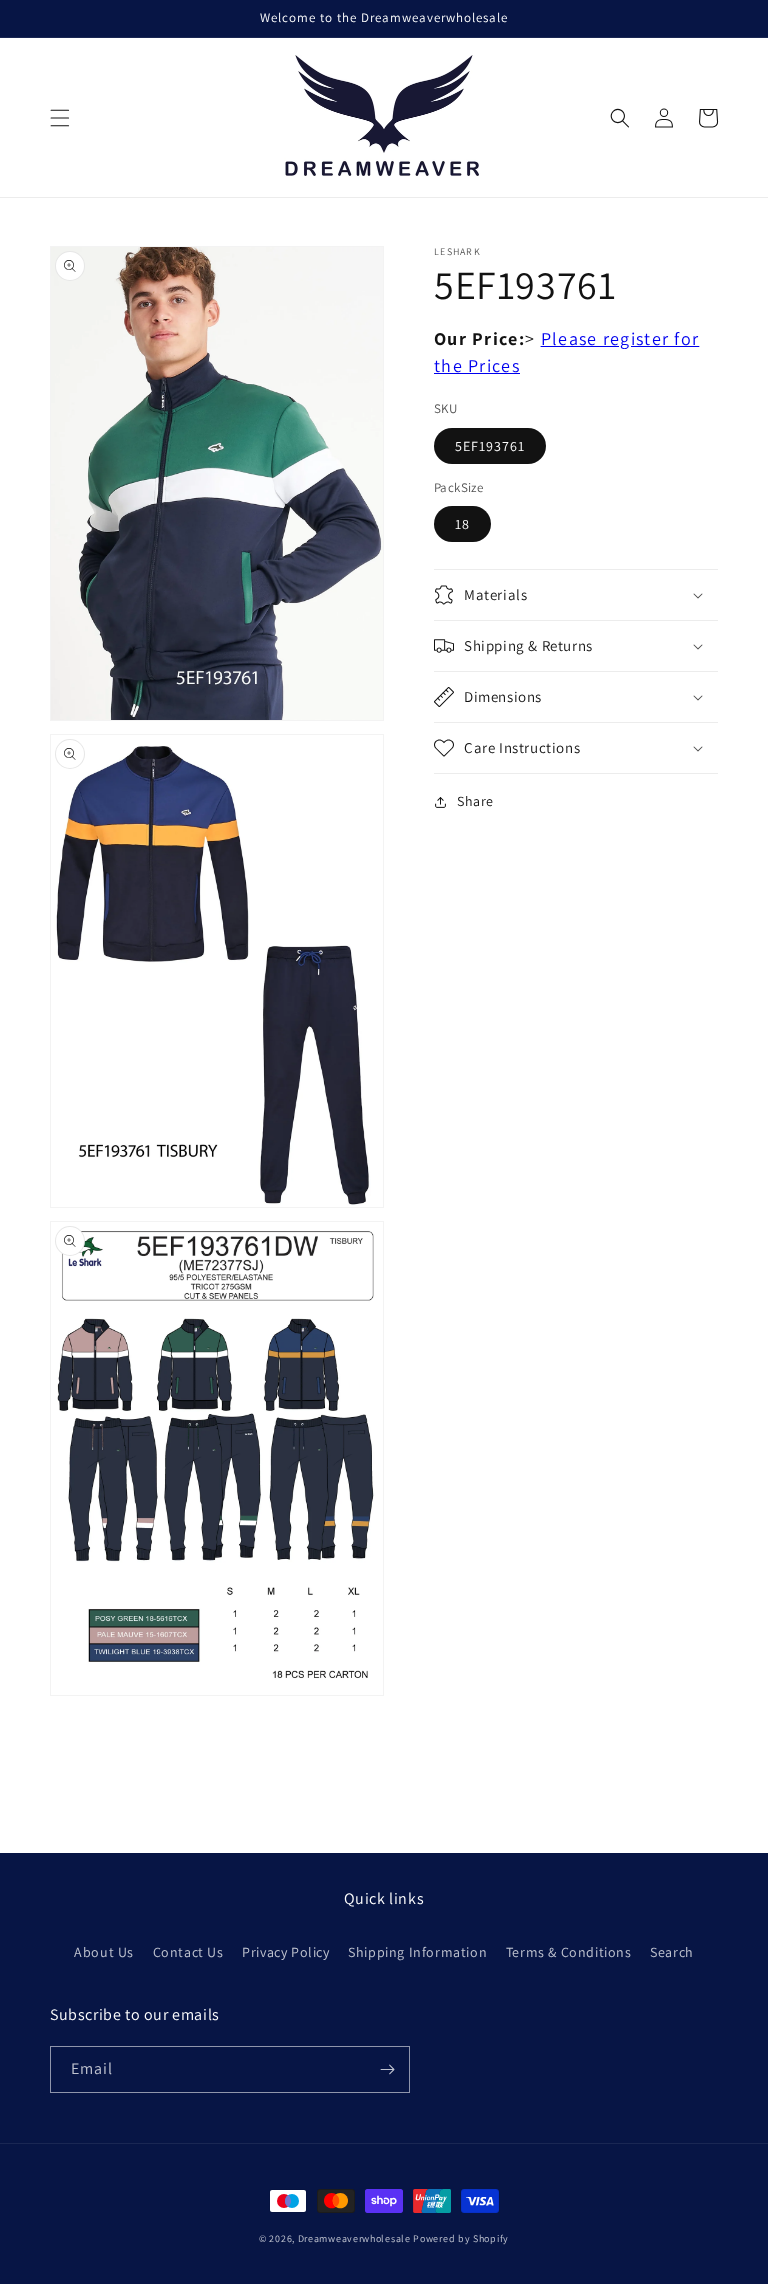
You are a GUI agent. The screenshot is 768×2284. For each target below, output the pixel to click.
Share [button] (475, 801)
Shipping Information (417, 1952)
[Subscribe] (387, 2069)
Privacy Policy (285, 1952)
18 (462, 524)
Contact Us (188, 1952)
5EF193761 (490, 446)
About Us (104, 1952)
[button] (60, 118)
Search (672, 1952)
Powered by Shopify (461, 2238)
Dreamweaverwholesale (354, 2238)
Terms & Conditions (569, 1952)
